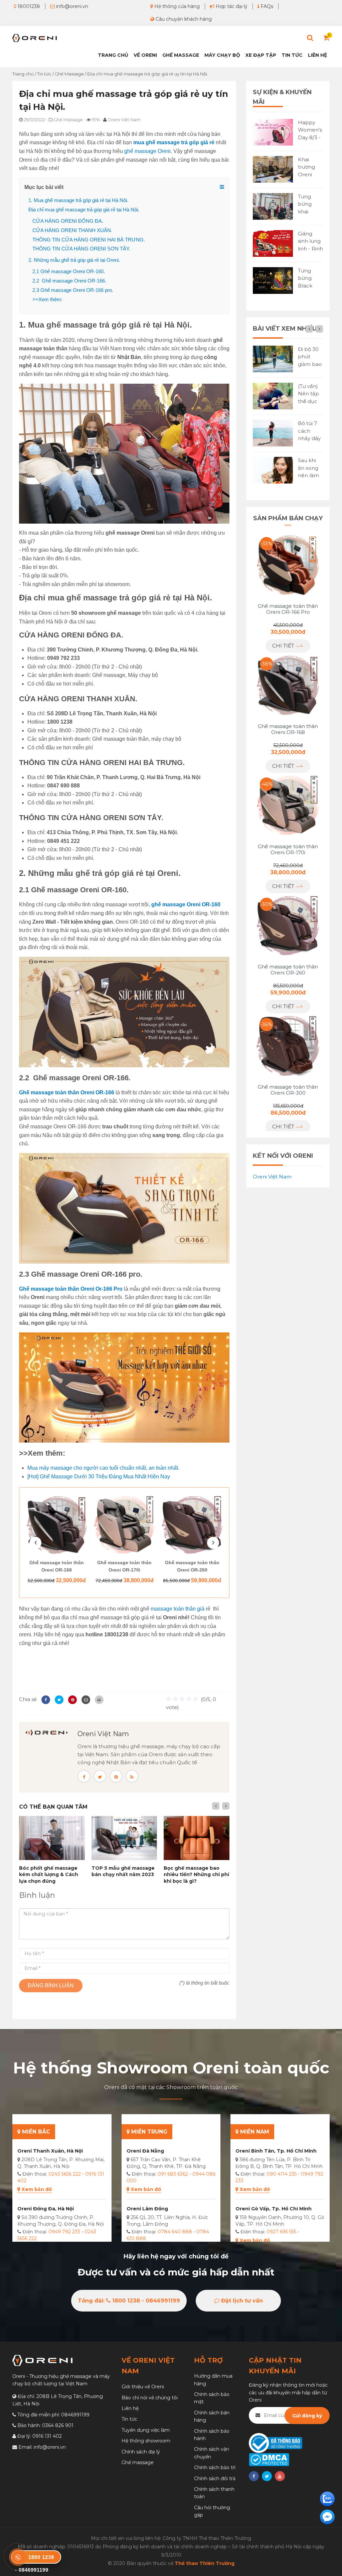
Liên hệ (317, 55)
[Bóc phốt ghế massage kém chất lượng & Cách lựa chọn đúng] (52, 1838)
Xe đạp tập (261, 55)
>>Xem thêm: (47, 299)
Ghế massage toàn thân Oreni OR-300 (192, 1566)
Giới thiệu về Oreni (143, 2387)
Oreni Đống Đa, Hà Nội (46, 2209)
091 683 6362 (173, 2174)
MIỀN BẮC (35, 2132)
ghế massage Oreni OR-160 (186, 904)
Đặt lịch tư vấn (241, 2301)
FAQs (266, 6)
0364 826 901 (58, 2425)
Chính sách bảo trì (215, 2467)
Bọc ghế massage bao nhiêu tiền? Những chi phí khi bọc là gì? (196, 1875)
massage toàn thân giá (178, 1609)
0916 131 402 (47, 2436)
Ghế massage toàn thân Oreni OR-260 (124, 1566)
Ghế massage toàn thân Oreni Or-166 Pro (71, 1289)
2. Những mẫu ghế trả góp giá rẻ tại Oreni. (74, 260)
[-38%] (288, 685)
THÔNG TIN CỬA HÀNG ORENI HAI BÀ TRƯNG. (89, 240)
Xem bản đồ (37, 2189)
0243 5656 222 (65, 2174)
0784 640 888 (175, 2232)
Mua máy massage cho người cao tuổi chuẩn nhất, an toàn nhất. (103, 1468)
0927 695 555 (281, 2232)
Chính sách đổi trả (215, 2478)
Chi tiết (284, 646)
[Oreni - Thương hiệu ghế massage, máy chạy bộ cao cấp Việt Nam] (35, 38)
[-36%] (288, 1045)
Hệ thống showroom (146, 2441)
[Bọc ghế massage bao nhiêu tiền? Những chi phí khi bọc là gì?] (197, 1838)
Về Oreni (145, 55)
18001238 (28, 6)
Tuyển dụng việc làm (146, 2430)
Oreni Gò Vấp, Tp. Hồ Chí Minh (274, 2209)
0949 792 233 (64, 2232)
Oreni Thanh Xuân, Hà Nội (50, 2151)
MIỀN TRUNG (148, 2132)
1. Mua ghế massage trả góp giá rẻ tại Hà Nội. (78, 200)
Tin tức (292, 55)
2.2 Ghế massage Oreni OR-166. (69, 281)
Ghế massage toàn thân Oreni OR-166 (67, 1092)
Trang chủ (113, 55)
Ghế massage (138, 2462)
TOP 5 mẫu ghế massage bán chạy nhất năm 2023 (123, 1871)
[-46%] (288, 805)
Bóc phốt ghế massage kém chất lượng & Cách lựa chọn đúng (49, 1875)
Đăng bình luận (51, 1985)
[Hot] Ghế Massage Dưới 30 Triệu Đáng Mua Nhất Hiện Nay (99, 1477)
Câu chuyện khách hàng (183, 19)
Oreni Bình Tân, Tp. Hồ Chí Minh (276, 2151)
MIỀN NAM (254, 2132)
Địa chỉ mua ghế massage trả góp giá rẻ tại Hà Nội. (84, 210)
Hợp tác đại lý (231, 6)
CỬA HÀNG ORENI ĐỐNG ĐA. (68, 221)
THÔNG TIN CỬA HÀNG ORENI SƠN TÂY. (81, 249)
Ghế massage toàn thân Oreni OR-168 (288, 729)
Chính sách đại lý (141, 2452)
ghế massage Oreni (147, 151)
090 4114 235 (282, 2174)
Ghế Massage (181, 55)
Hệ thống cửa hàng (176, 6)
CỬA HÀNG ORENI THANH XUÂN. (72, 230)
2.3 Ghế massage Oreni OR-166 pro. (73, 290)
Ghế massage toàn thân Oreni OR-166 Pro (288, 609)
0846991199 (75, 2415)
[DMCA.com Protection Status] (269, 2459)
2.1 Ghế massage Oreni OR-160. (69, 271)
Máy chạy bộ (222, 55)
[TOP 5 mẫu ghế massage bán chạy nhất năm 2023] (124, 1838)
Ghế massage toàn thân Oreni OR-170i (57, 1566)
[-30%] (288, 925)
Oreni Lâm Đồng (147, 2209)
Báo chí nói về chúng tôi (150, 2398)
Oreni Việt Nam (103, 1734)
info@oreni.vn (71, 6)
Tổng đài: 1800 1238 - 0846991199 (129, 2301)
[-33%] (288, 565)
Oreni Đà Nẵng (145, 2151)
